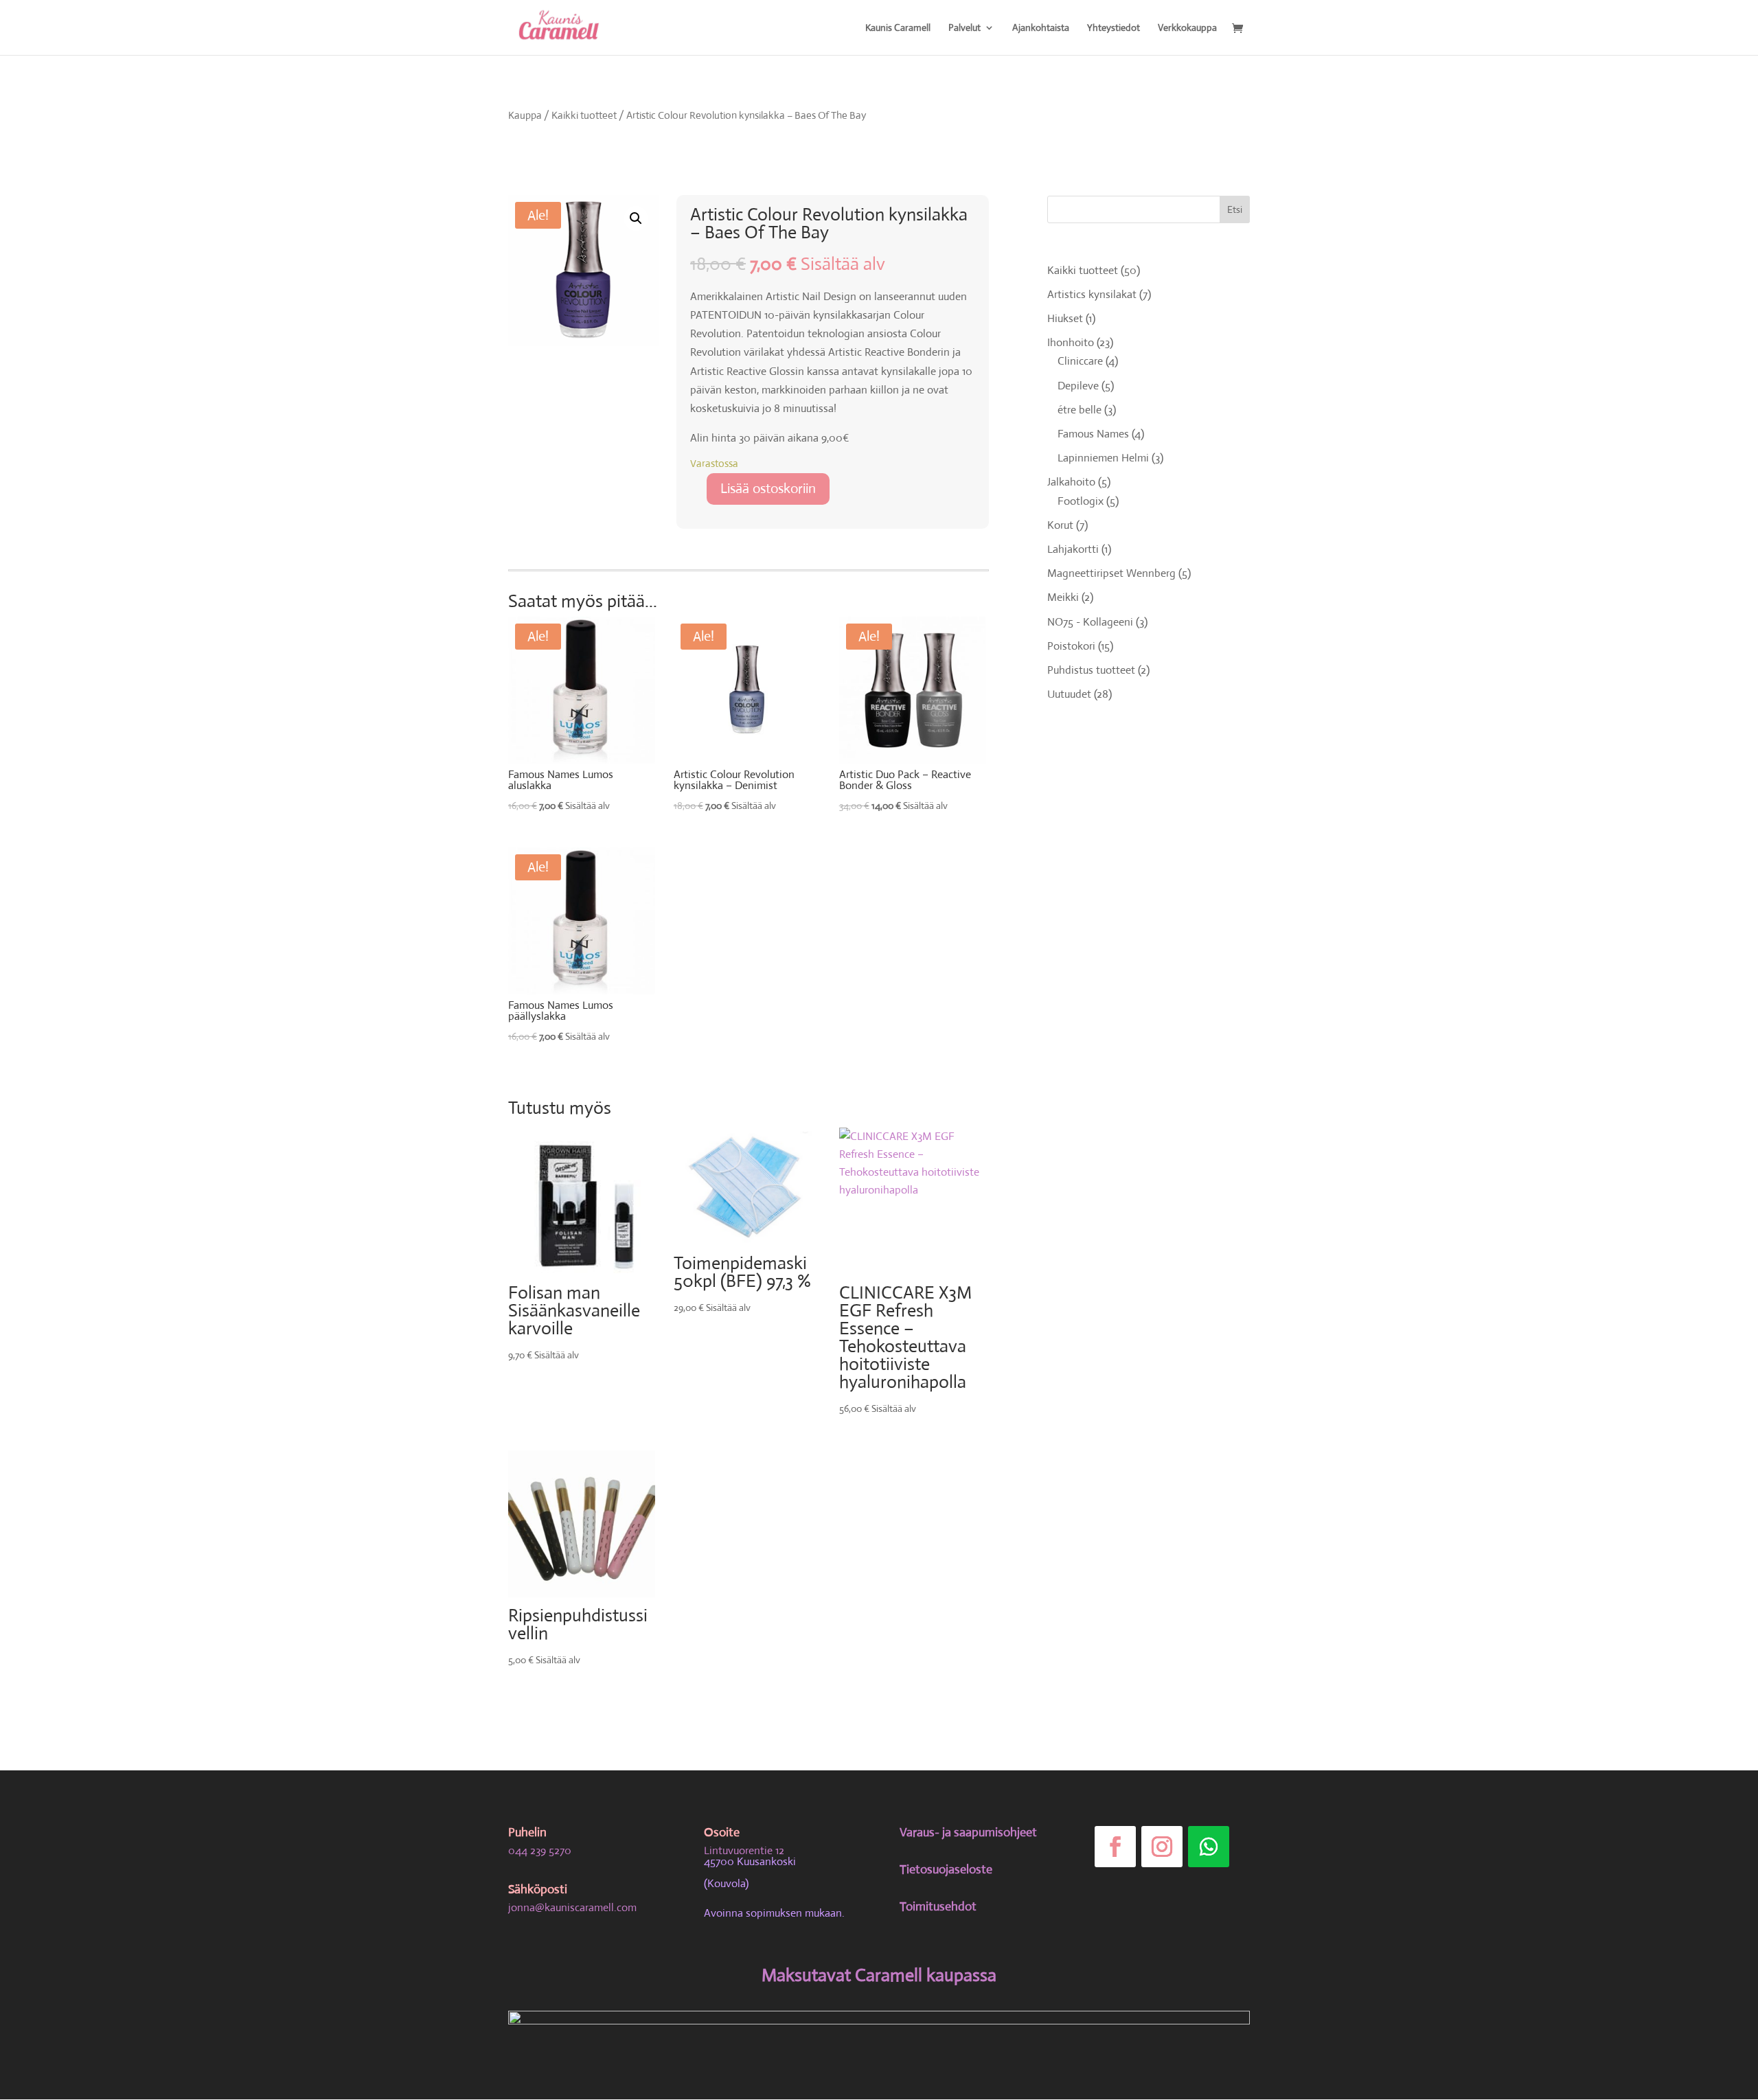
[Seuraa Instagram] (1162, 1847)
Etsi (1235, 209)
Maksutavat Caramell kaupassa (879, 1975)
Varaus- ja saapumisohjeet (968, 1832)
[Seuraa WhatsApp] (1209, 1847)
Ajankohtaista (1041, 28)
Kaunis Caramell (898, 28)
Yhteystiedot (1114, 28)
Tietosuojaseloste (946, 1869)
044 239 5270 (540, 1850)
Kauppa (525, 115)
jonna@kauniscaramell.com (572, 1907)
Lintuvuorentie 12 (744, 1850)
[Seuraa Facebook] (1115, 1847)
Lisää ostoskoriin (768, 489)
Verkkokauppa (1187, 28)
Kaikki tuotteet (584, 115)
